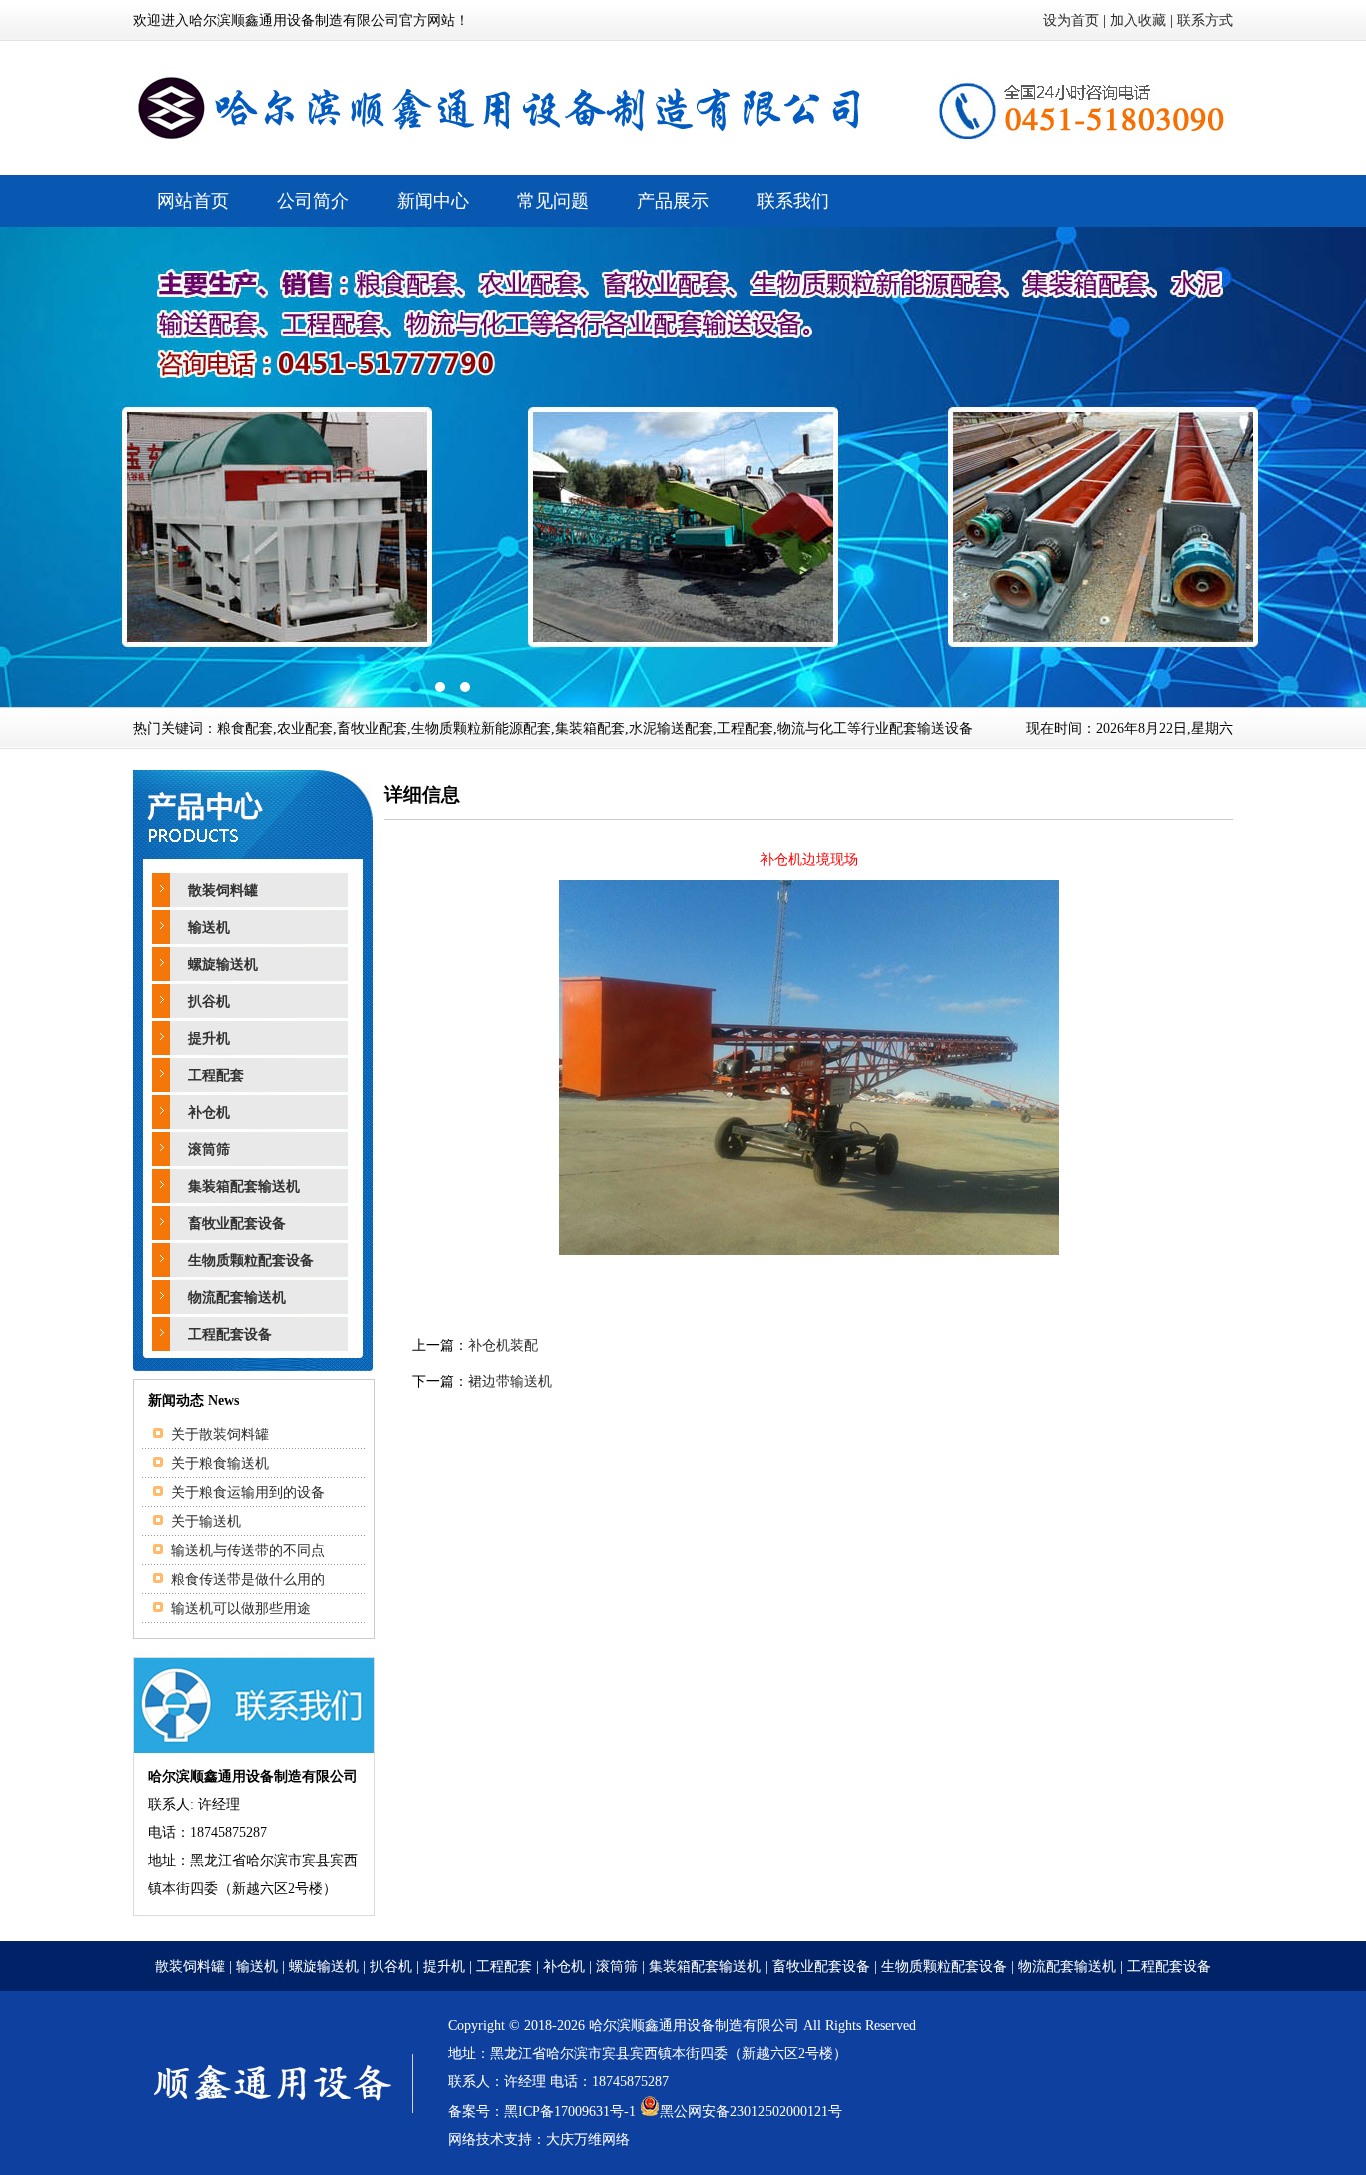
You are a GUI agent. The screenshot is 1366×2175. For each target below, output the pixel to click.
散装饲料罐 (223, 890)
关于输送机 (206, 1521)
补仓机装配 (503, 1345)
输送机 (209, 927)
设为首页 (1071, 20)
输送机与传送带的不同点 (248, 1550)
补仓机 (209, 1112)
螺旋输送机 (223, 964)
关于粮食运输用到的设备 (248, 1492)
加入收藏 (1138, 20)
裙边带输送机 (510, 1381)
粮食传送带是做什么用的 (248, 1579)
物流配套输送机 (237, 1297)
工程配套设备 (230, 1334)
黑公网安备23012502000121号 (751, 2111)
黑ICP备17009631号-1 (570, 2111)
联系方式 (1205, 20)
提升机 (209, 1038)
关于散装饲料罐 (220, 1434)
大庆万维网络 (588, 2139)
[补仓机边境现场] (809, 1250)
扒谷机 (209, 1001)
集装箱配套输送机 (244, 1186)
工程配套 (216, 1075)
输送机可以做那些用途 (241, 1608)
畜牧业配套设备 (237, 1223)
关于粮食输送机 (220, 1463)
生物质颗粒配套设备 (251, 1260)
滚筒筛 (209, 1149)
